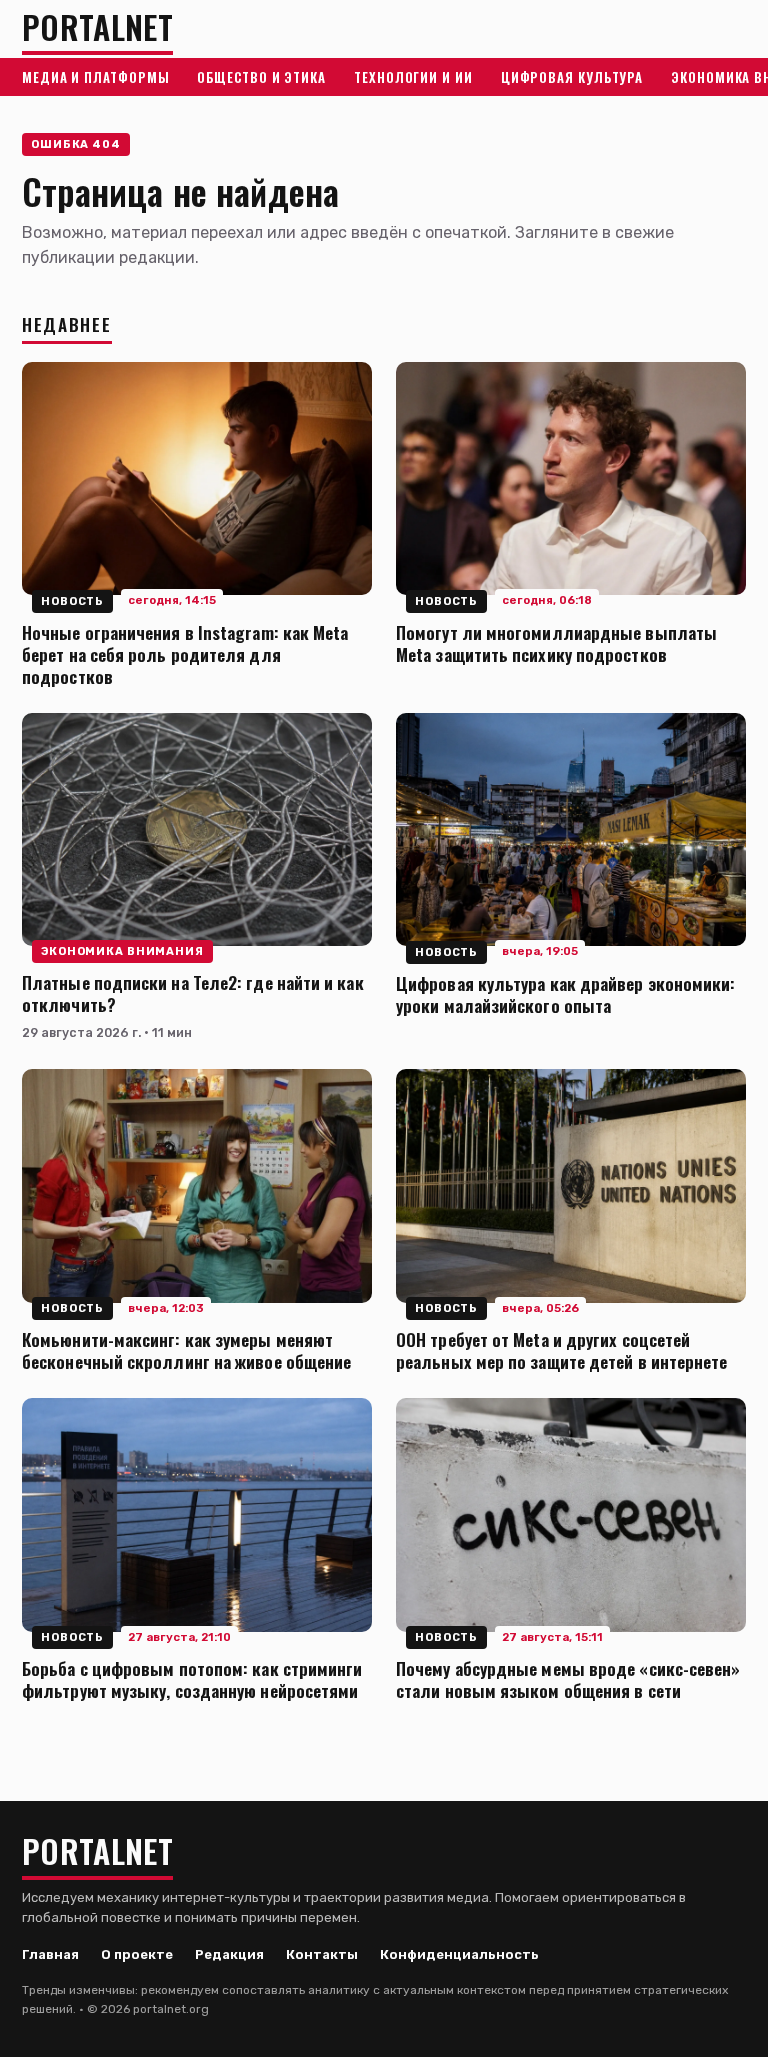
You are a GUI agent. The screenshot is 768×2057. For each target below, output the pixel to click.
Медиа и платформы (95, 77)
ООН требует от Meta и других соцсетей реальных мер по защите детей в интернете (562, 1350)
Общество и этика (261, 77)
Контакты (322, 1954)
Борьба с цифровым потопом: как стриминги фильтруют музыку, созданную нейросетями (192, 1679)
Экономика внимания (122, 951)
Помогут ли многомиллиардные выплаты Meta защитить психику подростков (556, 643)
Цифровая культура (572, 77)
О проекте (137, 1954)
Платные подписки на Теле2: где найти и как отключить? (193, 993)
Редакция (229, 1954)
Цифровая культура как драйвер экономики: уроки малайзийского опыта (566, 994)
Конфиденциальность (459, 1954)
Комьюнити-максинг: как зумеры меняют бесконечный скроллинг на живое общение (186, 1350)
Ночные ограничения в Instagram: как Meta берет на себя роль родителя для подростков (185, 654)
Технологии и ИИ (413, 77)
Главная (50, 1954)
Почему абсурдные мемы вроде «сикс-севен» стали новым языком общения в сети (568, 1679)
